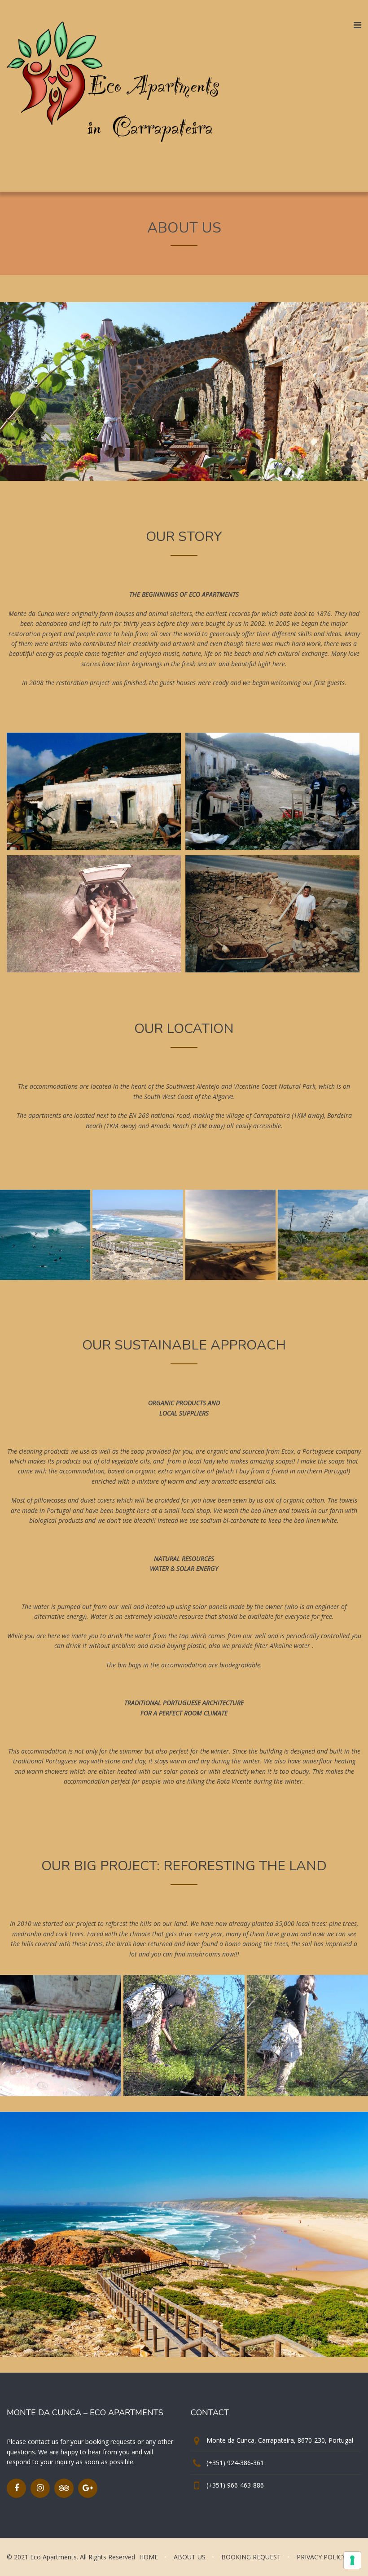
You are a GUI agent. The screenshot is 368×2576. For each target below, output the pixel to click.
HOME (149, 2557)
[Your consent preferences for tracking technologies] (352, 2560)
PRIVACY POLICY (321, 2557)
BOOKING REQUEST (251, 2557)
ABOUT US (190, 2557)
